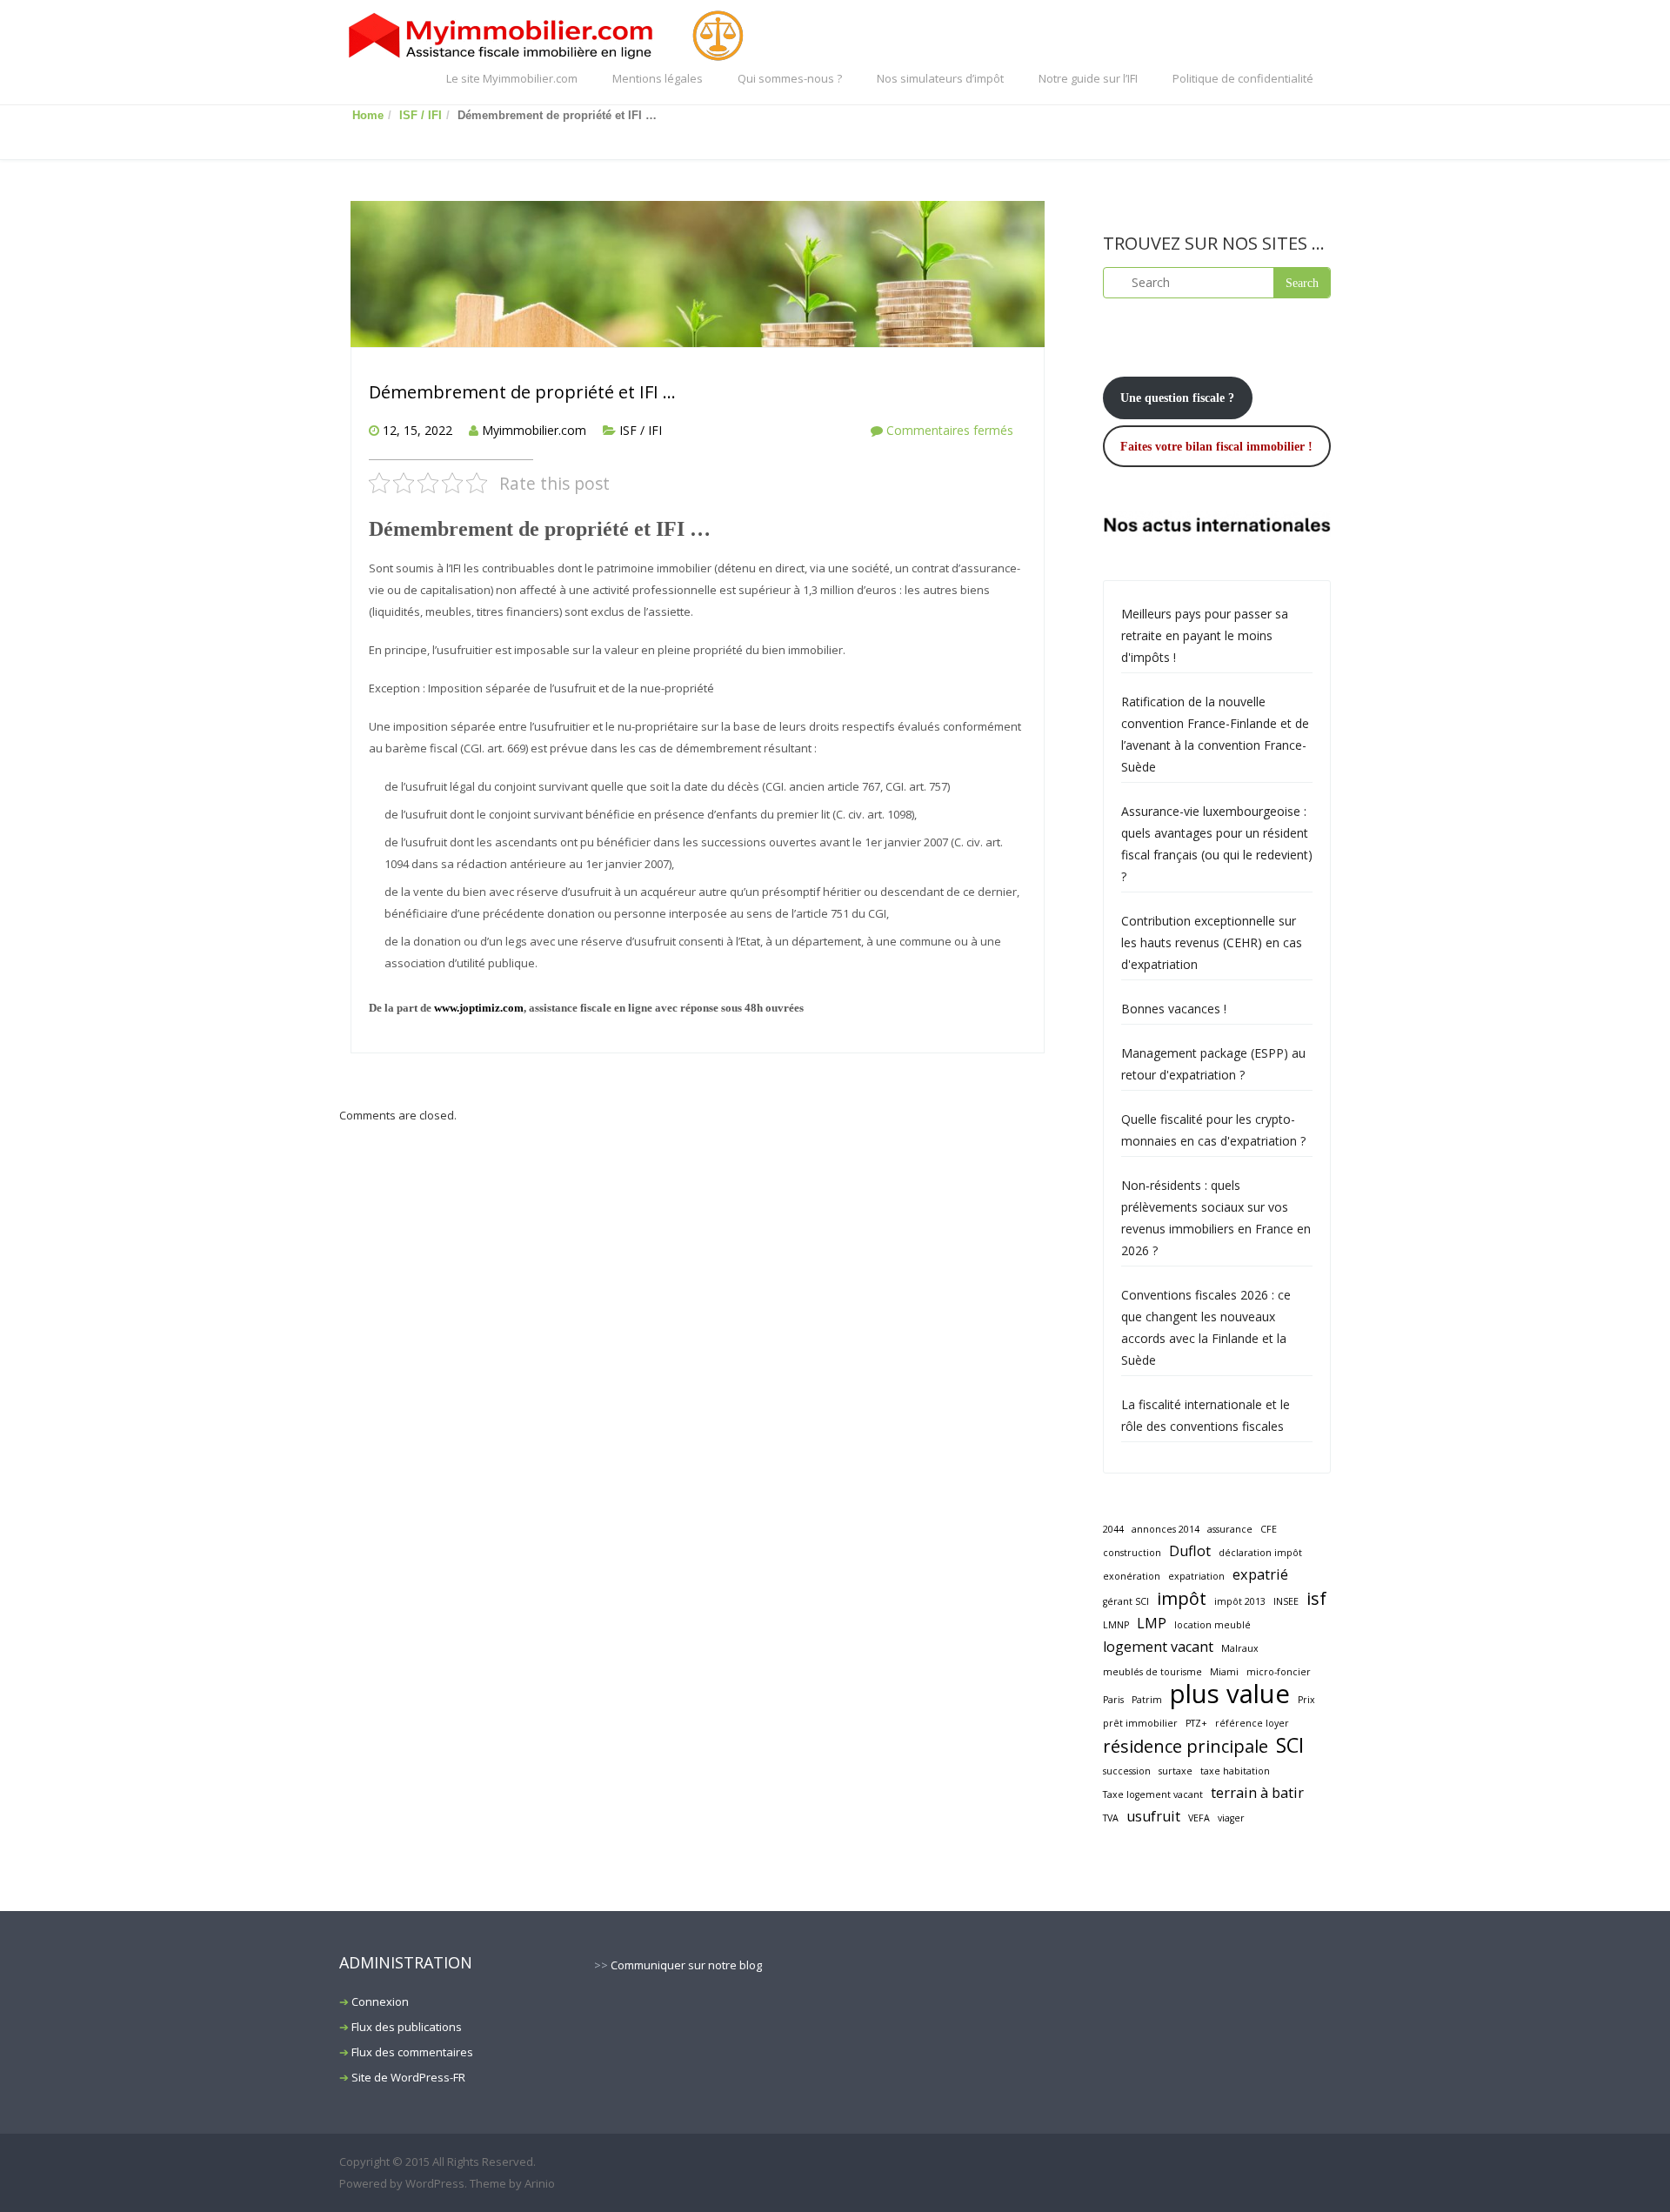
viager (1231, 1818)
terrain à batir (1257, 1793)
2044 (1113, 1529)
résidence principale (1186, 1746)
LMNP (1116, 1625)
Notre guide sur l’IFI (1088, 78)
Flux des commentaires (412, 2052)
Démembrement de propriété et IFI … (522, 392)
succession (1127, 1771)
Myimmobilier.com (534, 430)
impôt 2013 (1240, 1601)
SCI (1290, 1745)
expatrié (1260, 1574)
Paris (1113, 1700)
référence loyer (1252, 1723)
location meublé (1212, 1625)
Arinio (540, 2183)
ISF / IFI (421, 115)
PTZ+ (1196, 1723)
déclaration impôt (1260, 1553)
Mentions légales (658, 78)
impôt (1182, 1598)
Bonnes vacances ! (1174, 1009)
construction (1132, 1553)
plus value (1230, 1694)
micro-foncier (1279, 1672)
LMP (1152, 1623)
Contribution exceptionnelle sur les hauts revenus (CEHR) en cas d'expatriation (1212, 942)
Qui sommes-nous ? (790, 78)
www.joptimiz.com (479, 1008)
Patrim (1147, 1700)
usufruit (1153, 1816)
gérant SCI (1126, 1601)
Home (368, 115)
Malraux (1240, 1648)
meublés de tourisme (1152, 1672)
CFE (1269, 1529)
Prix (1306, 1700)
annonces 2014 (1166, 1529)
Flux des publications (407, 2027)
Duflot (1190, 1551)
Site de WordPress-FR (408, 2077)
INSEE (1286, 1601)
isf (1316, 1598)
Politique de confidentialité (1243, 78)
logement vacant (1158, 1647)
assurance (1230, 1529)
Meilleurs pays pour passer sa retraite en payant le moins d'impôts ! (1205, 635)
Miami (1224, 1672)
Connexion (380, 2001)
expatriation (1196, 1576)
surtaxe (1176, 1771)
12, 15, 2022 (417, 430)
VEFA (1199, 1818)
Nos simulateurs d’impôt (940, 78)
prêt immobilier (1140, 1723)
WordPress (435, 2183)
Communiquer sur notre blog (686, 1965)
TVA (1111, 1818)
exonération (1132, 1576)
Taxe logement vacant (1153, 1794)
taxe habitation (1235, 1771)
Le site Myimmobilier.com (512, 78)
